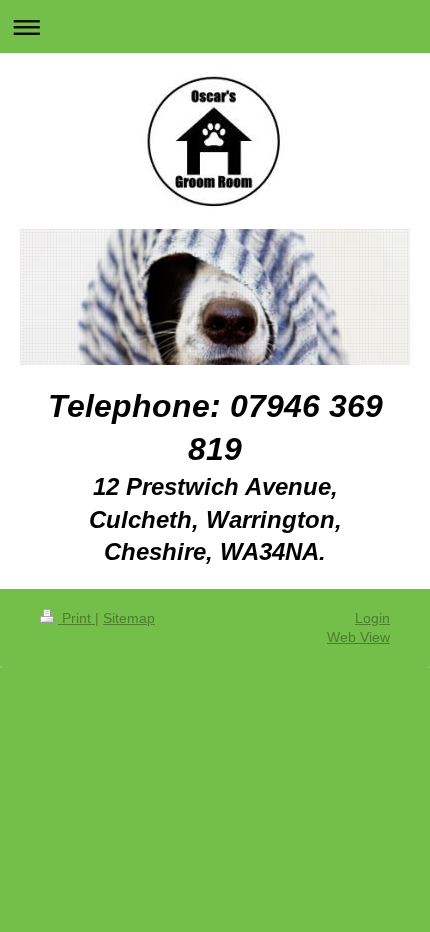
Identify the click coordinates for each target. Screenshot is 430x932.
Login (372, 618)
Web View (358, 637)
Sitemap (129, 618)
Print (76, 618)
